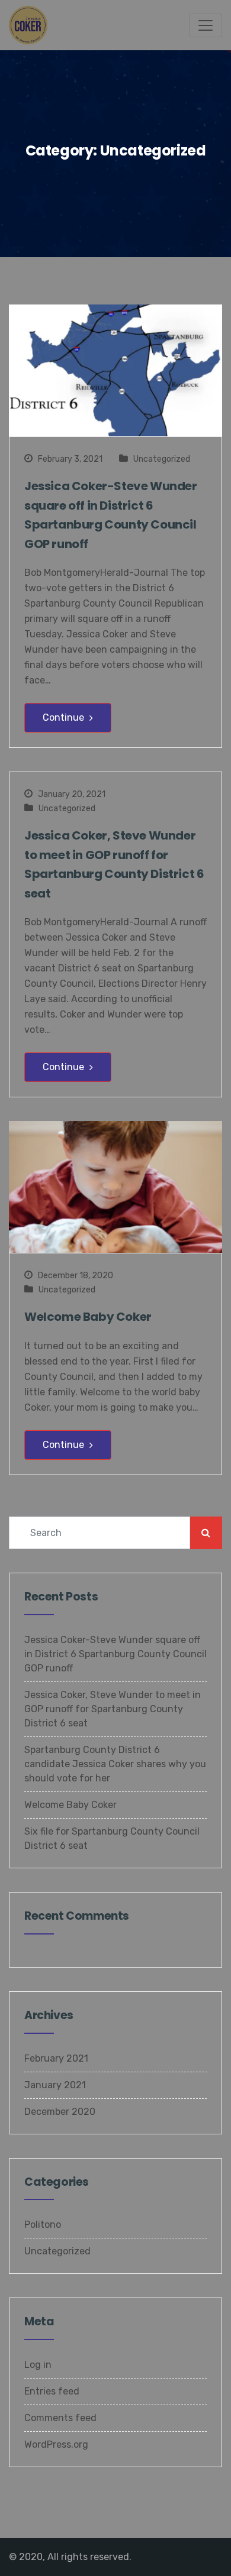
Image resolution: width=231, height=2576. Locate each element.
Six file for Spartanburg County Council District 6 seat (112, 1838)
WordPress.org (56, 2444)
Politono (43, 2225)
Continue (65, 717)
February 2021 (56, 2058)
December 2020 (60, 2112)
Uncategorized (162, 459)
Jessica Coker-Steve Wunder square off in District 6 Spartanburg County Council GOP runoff (111, 515)
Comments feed (60, 2418)
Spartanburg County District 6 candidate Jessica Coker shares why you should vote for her (115, 1764)
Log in (38, 2365)
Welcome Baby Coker (88, 1317)
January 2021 (55, 2085)
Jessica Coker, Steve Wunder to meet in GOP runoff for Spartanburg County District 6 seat (114, 864)
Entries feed (52, 2391)
